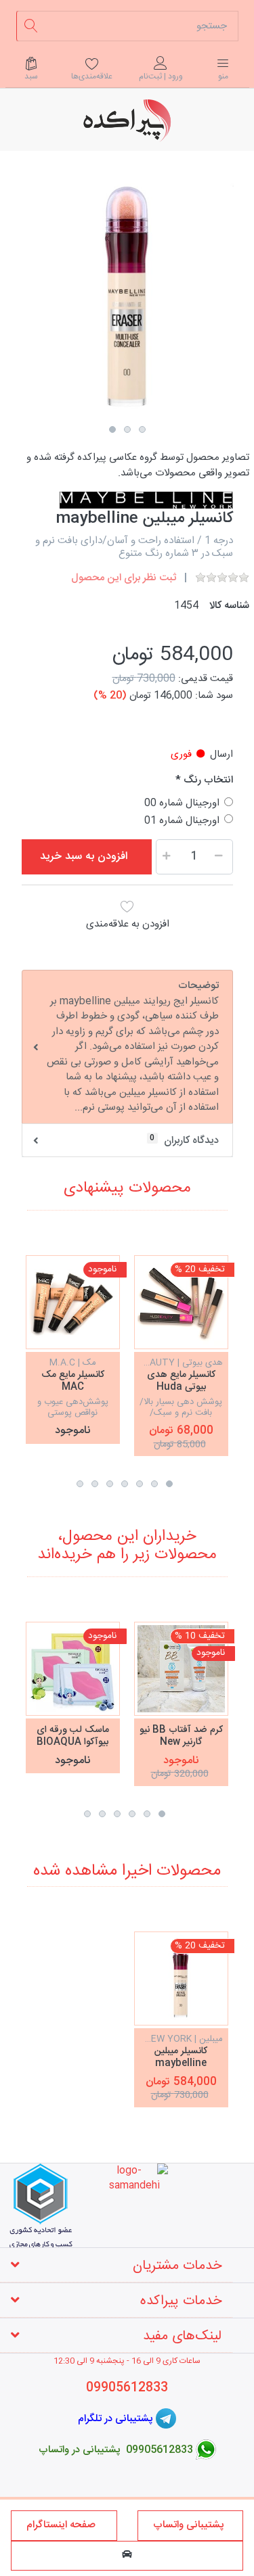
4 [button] (125, 1484)
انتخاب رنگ (208, 781)
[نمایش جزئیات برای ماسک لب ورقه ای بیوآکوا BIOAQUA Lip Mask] (73, 1669)
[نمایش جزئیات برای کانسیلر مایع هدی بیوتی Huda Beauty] (181, 1302)
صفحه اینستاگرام (64, 2525)
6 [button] (95, 1484)
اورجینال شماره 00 (182, 803)
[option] (127, 298)
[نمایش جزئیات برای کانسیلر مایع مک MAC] (73, 1302)
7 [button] (80, 1484)
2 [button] (127, 429)
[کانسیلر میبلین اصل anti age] (181, 1978)
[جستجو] (31, 26)
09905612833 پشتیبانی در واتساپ (116, 2450)
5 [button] (110, 1484)
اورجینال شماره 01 (182, 821)
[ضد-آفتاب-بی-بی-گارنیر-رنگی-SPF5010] (181, 1669)
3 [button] (142, 429)
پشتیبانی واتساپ (190, 2525)
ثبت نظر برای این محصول (124, 578)
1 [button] (112, 429)
